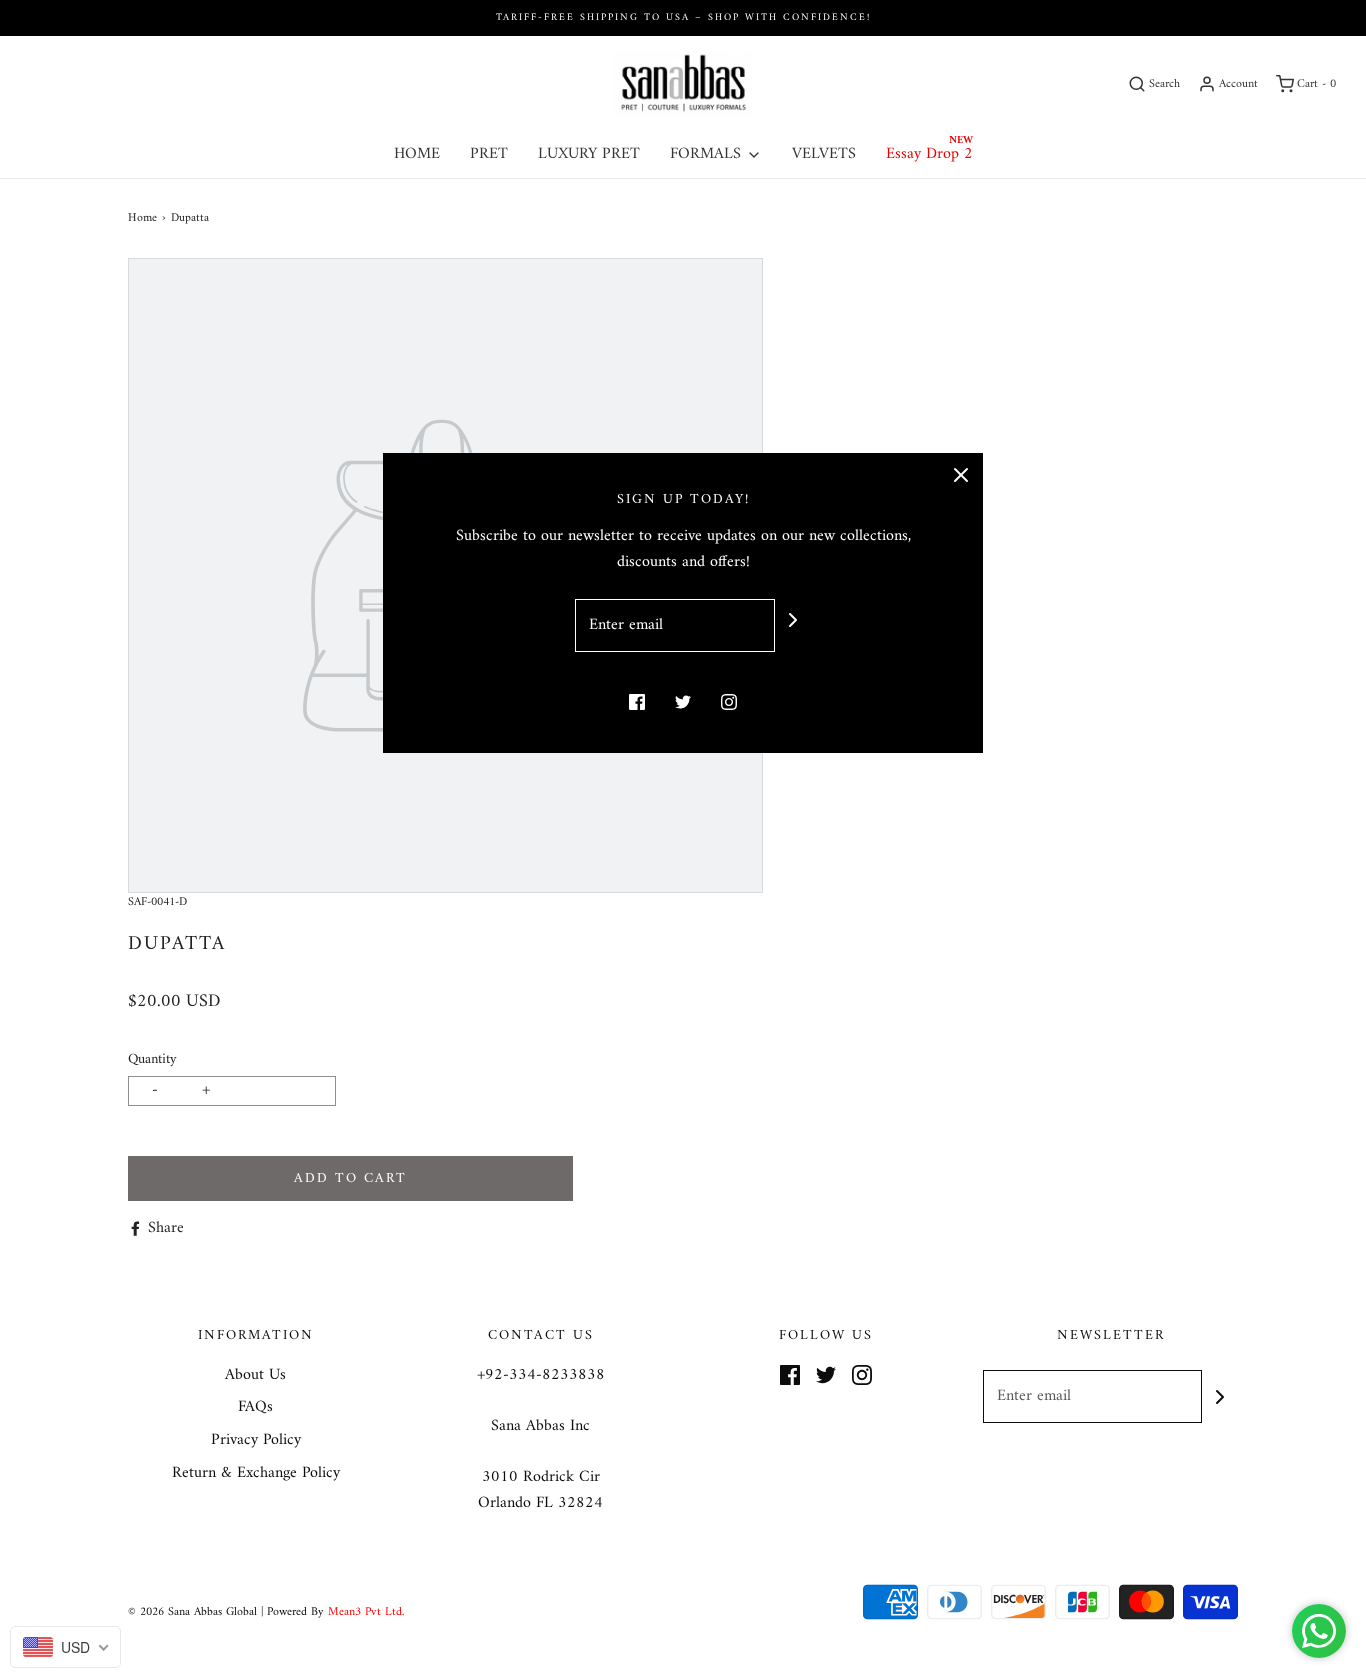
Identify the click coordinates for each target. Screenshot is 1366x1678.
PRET (489, 154)
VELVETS (824, 154)
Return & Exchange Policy (256, 1474)
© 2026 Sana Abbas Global (192, 1612)
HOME (417, 154)
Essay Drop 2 (929, 154)
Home (142, 218)
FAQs (255, 1408)
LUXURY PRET (589, 154)
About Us (255, 1376)
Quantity (152, 1059)
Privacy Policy (256, 1441)
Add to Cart (350, 1178)
